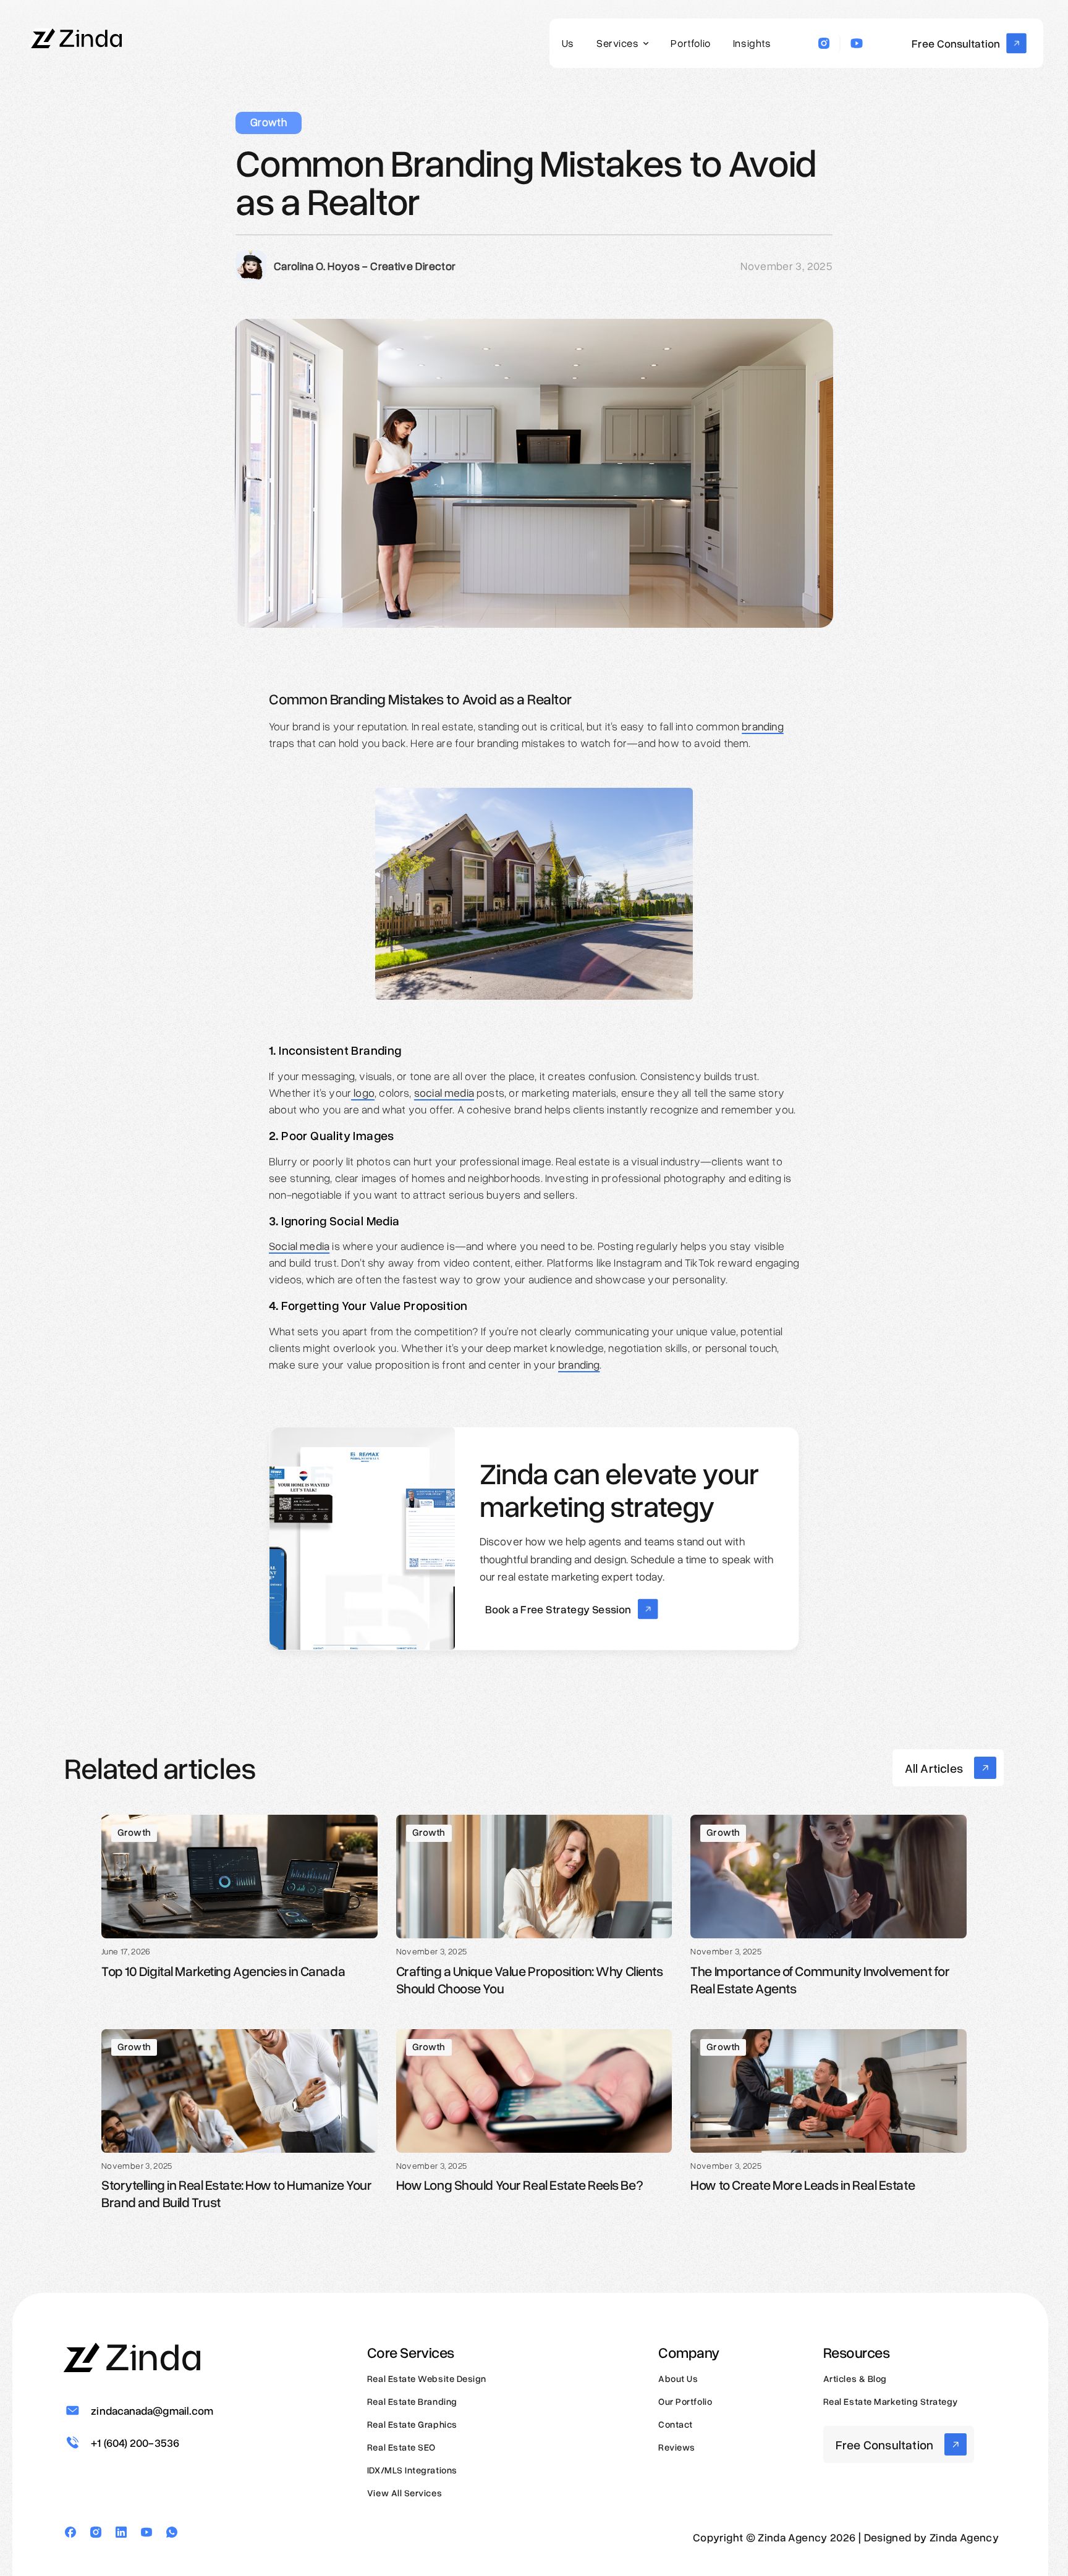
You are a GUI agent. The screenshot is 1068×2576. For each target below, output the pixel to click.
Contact (676, 2424)
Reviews (677, 2447)
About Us (678, 2378)
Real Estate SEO (401, 2447)
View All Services (405, 2493)
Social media (299, 1246)
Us (568, 43)
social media (444, 1092)
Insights (752, 43)
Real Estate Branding (412, 2401)
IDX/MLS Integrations (412, 2470)
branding (762, 726)
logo (363, 1092)
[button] (622, 44)
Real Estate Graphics (412, 2424)
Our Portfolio (685, 2401)
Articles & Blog (855, 2378)
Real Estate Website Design (427, 2378)
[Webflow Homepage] (77, 36)
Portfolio (690, 43)
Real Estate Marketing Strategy (891, 2401)
